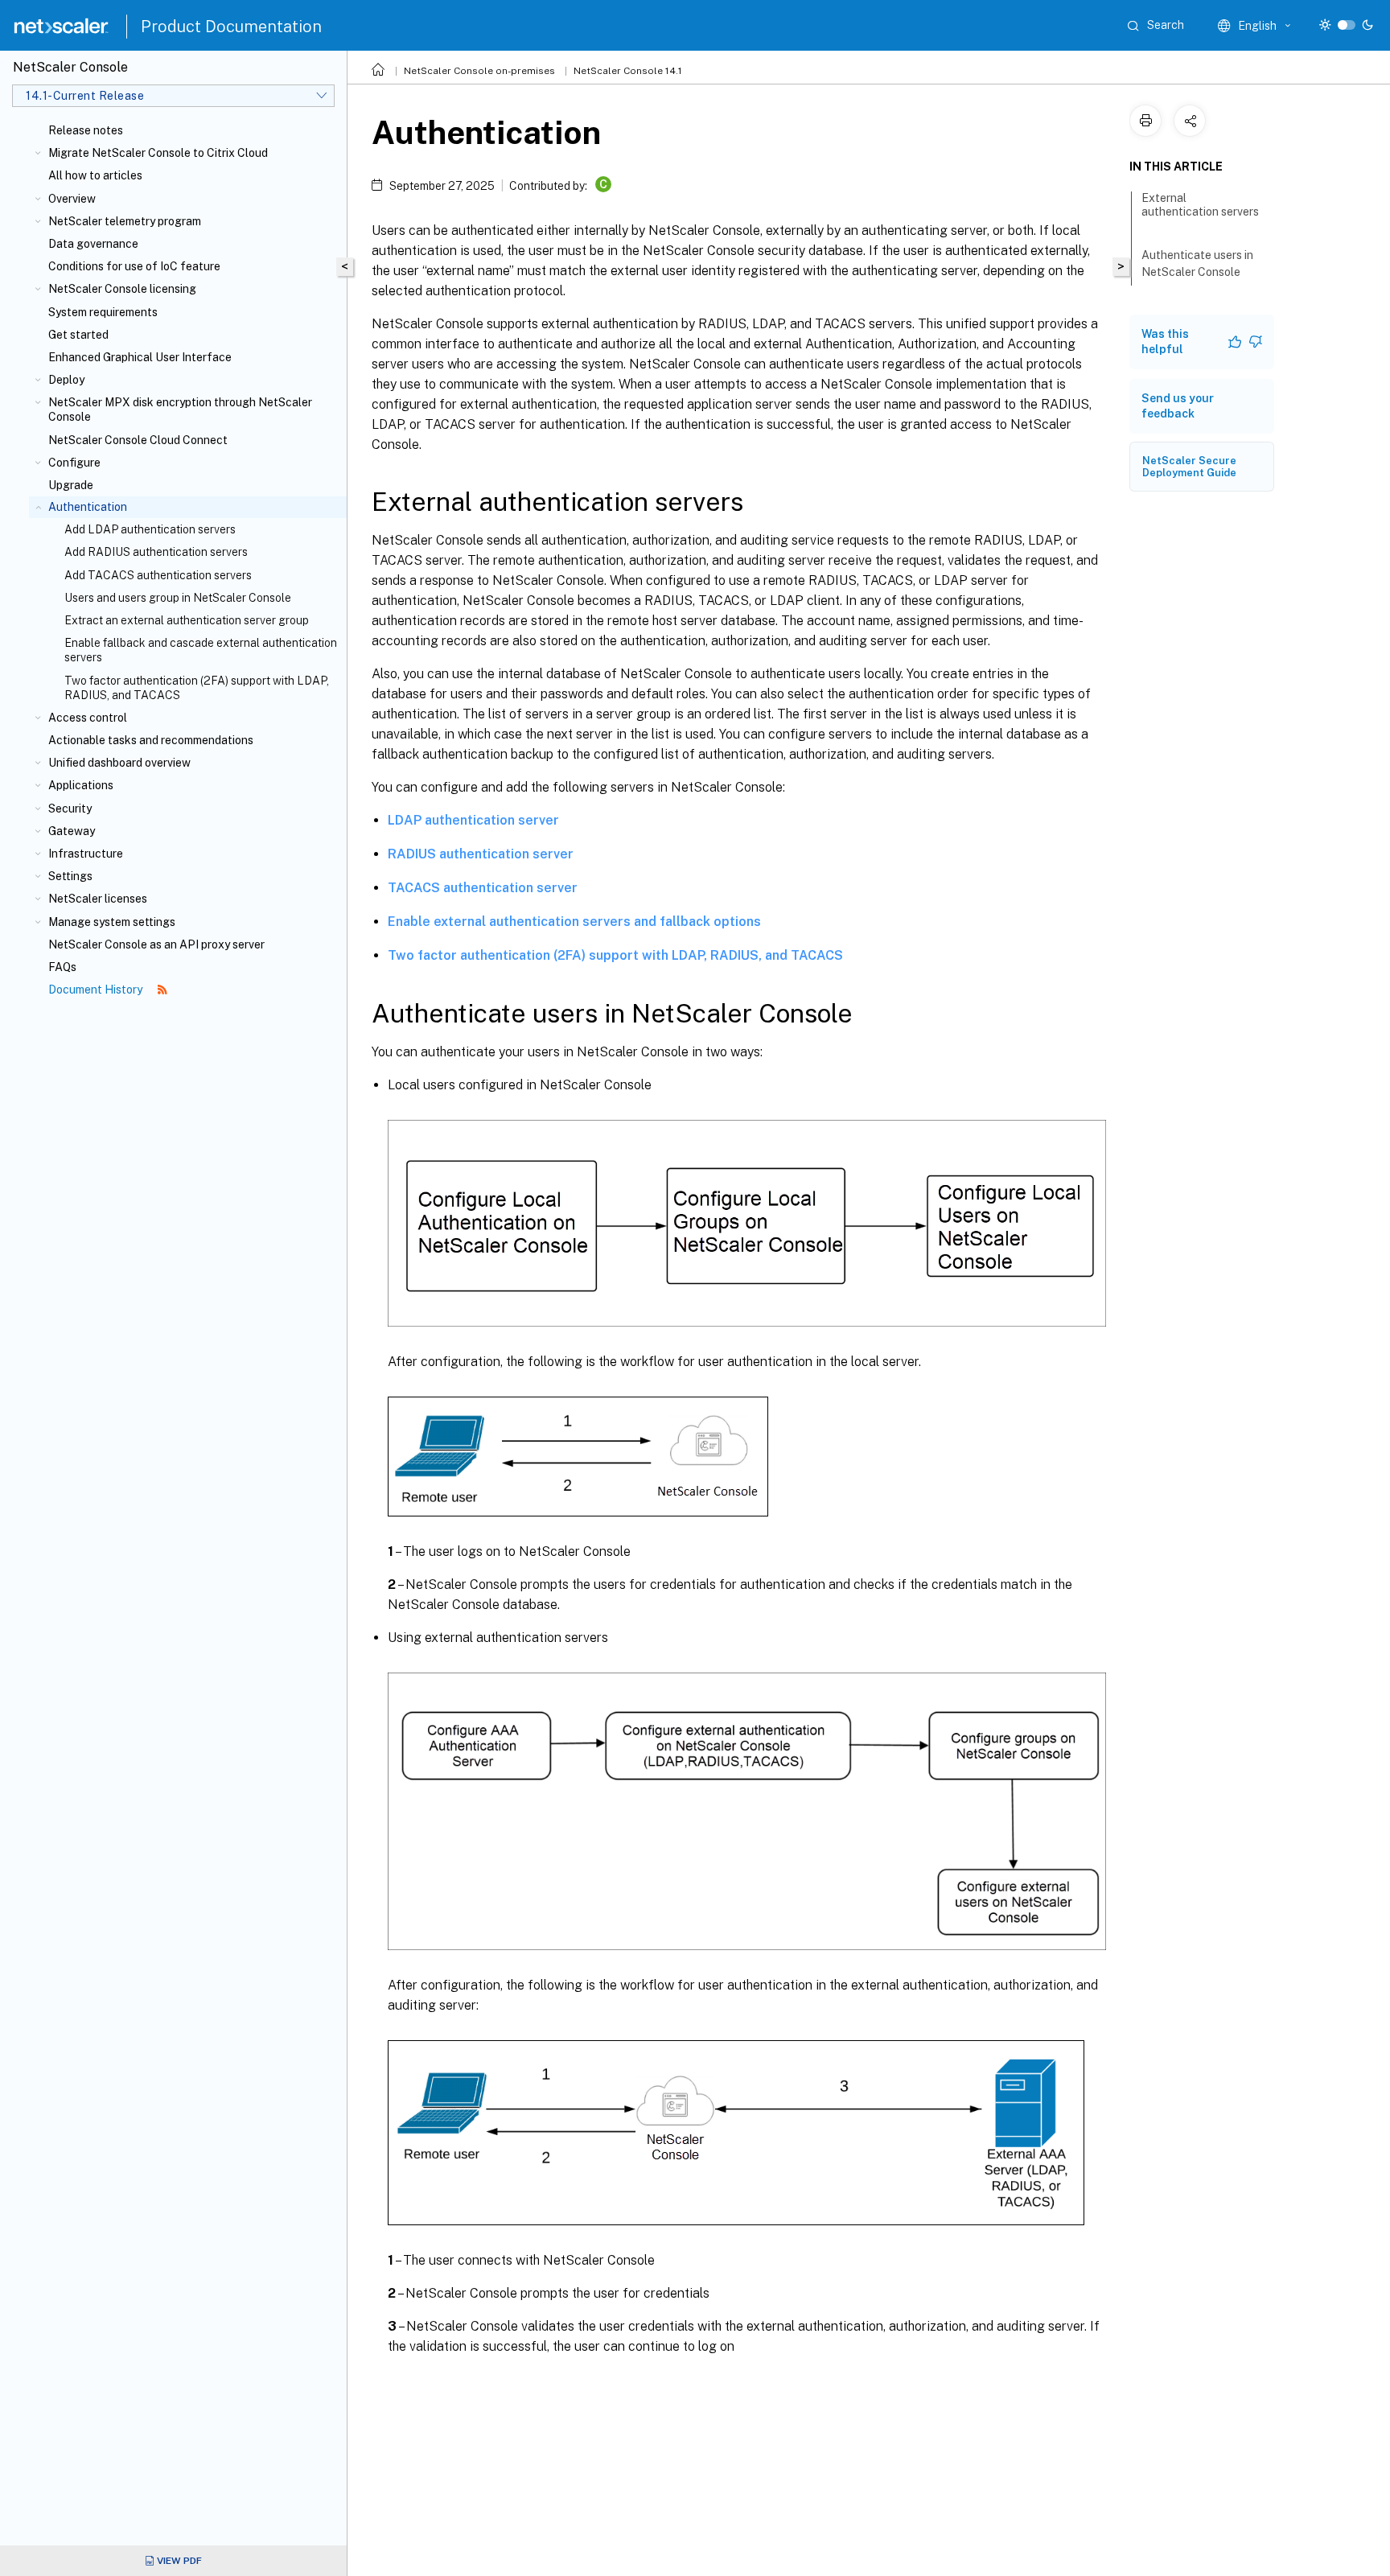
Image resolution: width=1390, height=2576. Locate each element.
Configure (74, 463)
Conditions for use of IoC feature (134, 266)
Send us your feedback (1178, 406)
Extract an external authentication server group (187, 620)
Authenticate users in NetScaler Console (1197, 263)
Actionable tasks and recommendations (151, 740)
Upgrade (71, 485)
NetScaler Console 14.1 (628, 71)
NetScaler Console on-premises (479, 71)
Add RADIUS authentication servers (156, 552)
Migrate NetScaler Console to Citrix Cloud (158, 153)
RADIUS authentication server (481, 854)
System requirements (103, 312)
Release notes (86, 130)
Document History (97, 990)
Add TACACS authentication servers (158, 575)
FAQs (62, 967)
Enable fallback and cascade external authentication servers (201, 650)
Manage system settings (112, 922)
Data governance (93, 244)
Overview (72, 199)
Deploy (66, 380)
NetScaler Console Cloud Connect (138, 440)
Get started (78, 335)
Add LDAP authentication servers (150, 529)
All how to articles (95, 175)
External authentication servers (1200, 205)
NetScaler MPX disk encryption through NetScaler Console (180, 409)
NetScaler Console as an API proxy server (156, 944)
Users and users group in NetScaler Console (178, 598)
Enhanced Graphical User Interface (140, 357)
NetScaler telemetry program (125, 221)
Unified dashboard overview (119, 763)
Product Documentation (231, 27)
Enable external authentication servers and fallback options (574, 922)
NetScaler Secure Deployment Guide (1189, 467)
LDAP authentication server (473, 820)
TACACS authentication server (483, 888)
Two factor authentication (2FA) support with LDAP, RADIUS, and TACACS (197, 688)
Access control (88, 718)
